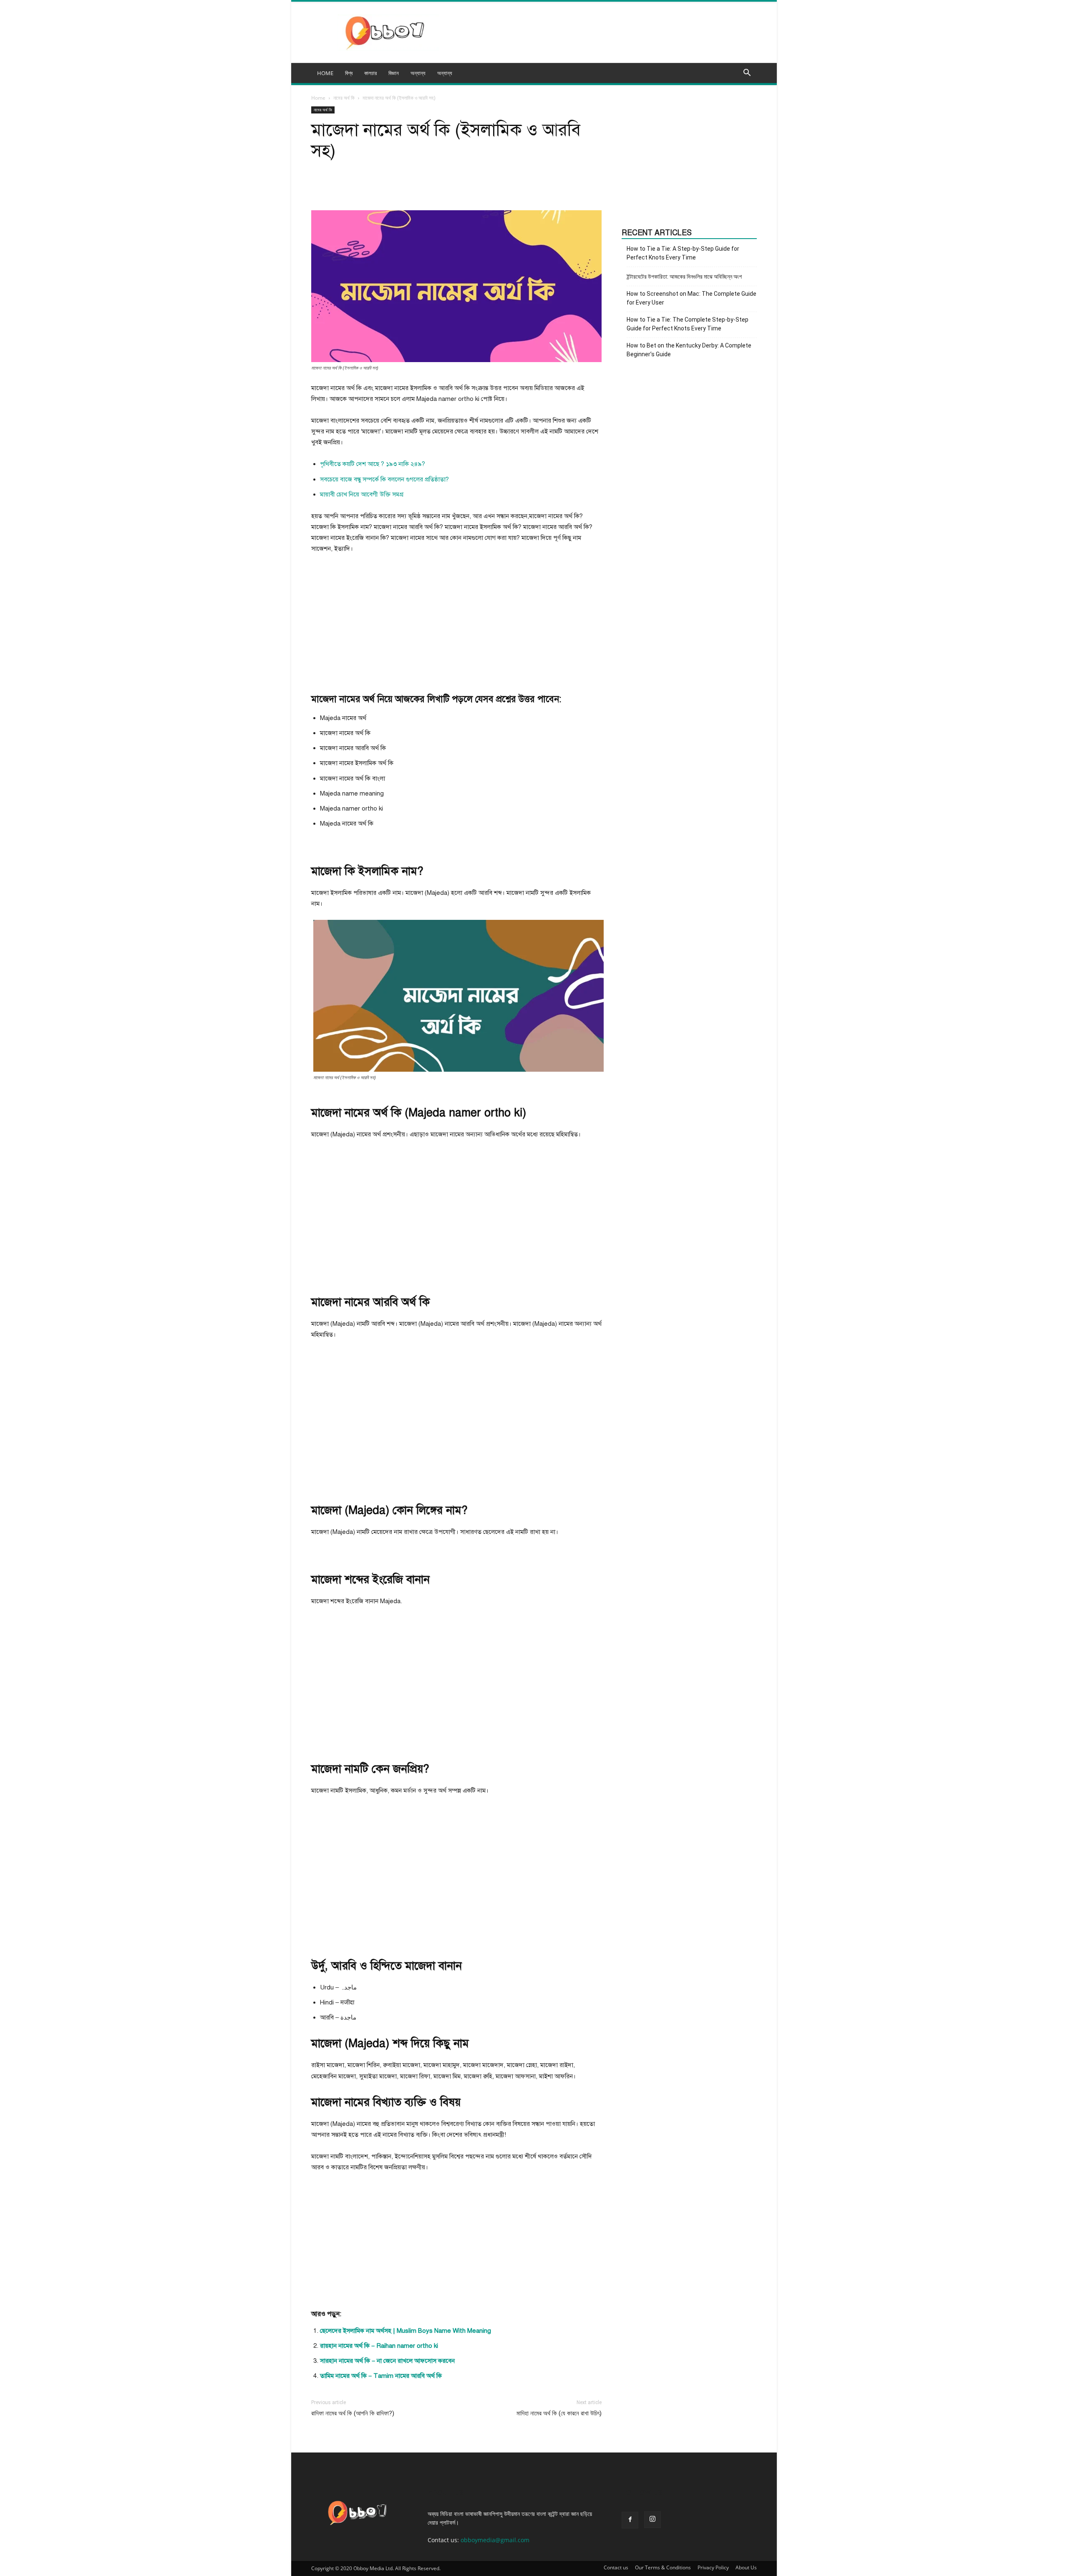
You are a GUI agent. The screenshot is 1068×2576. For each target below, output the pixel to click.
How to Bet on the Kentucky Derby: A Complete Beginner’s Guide (689, 350)
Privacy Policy (713, 2567)
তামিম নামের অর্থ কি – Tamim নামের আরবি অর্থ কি (381, 2376)
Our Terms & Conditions (663, 2567)
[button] (747, 74)
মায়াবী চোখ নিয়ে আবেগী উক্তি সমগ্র (362, 494)
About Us (746, 2567)
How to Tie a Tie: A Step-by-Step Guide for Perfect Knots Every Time (683, 253)
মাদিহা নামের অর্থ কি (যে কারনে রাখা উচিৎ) (559, 2413)
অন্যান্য (445, 73)
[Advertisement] (456, 623)
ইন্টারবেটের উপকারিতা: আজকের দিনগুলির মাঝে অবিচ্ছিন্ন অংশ (684, 277)
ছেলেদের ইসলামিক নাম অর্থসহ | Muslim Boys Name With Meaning (406, 2331)
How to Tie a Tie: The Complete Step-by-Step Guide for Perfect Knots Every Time (688, 324)
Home (318, 98)
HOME (325, 73)
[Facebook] (630, 2520)
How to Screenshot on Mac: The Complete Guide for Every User (691, 298)
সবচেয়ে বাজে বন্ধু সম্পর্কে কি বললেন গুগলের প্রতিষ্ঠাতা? (384, 479)
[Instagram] (652, 2520)
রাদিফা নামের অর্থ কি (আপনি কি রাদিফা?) (353, 2413)
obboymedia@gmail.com (495, 2540)
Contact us (616, 2567)
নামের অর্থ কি (344, 98)
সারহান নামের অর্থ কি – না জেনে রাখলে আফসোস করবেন (387, 2361)
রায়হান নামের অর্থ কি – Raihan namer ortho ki (379, 2346)
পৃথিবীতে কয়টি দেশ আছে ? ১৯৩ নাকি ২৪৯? (373, 464)
